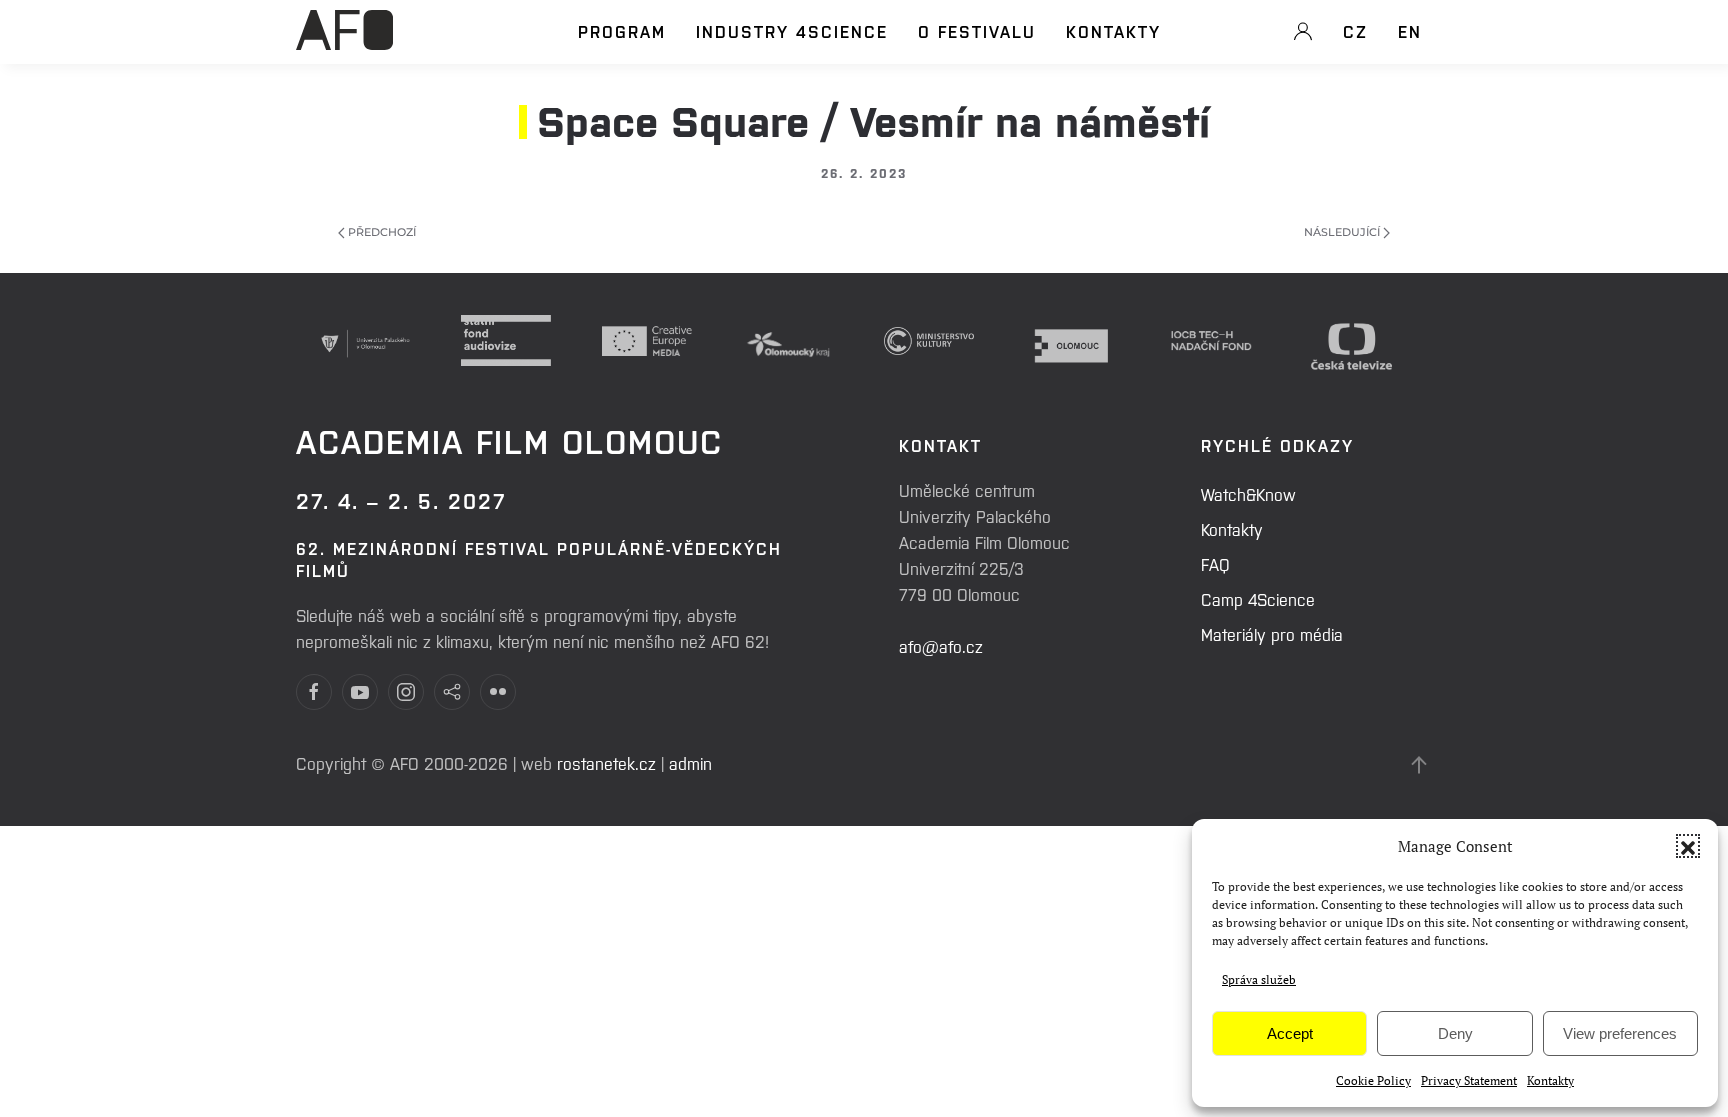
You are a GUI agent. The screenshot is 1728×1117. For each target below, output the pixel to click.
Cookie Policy (1373, 1080)
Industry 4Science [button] (792, 31)
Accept (1290, 1033)
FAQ (1215, 564)
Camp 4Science (1258, 599)
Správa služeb (1259, 979)
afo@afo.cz (941, 646)
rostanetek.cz (606, 763)
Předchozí (380, 232)
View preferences (1620, 1033)
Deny (1455, 1033)
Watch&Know (1248, 494)
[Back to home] (344, 41)
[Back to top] (1419, 765)
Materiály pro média (1272, 634)
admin (690, 763)
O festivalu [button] (977, 31)
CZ (1355, 31)
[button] (1688, 846)
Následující (1343, 232)
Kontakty (1550, 1080)
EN (1410, 31)
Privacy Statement (1469, 1080)
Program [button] (622, 31)
